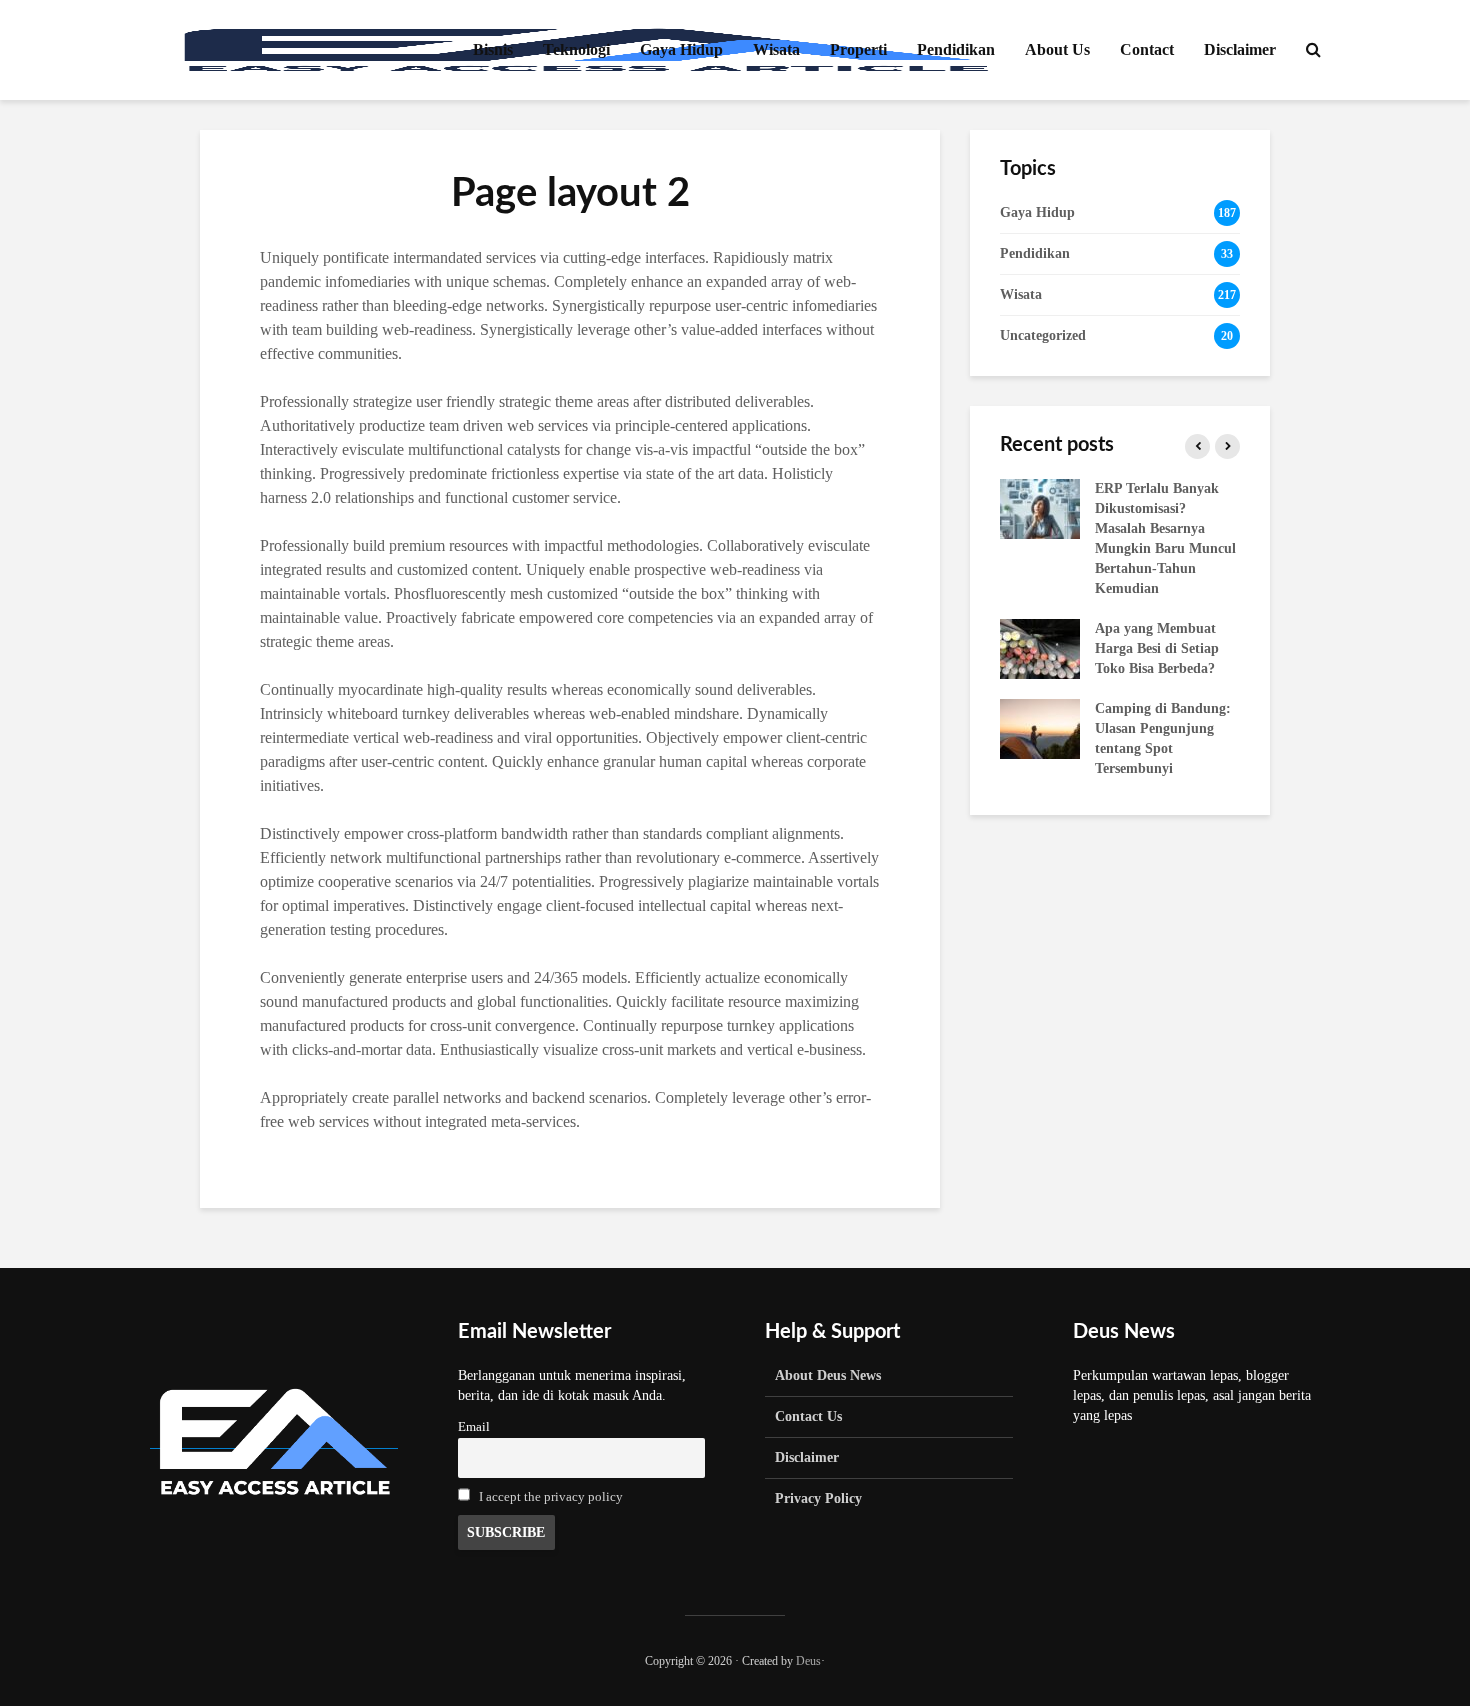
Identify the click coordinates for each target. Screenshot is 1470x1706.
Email (474, 1427)
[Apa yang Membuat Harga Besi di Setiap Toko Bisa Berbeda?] (1040, 647)
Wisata (776, 49)
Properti (858, 49)
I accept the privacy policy (551, 1497)
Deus (808, 1661)
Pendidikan (956, 49)
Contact (1147, 49)
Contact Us (808, 1416)
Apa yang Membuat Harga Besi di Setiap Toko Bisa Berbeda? (1157, 648)
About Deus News (828, 1375)
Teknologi (576, 49)
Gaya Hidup (681, 49)
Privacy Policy (818, 1498)
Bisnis (493, 49)
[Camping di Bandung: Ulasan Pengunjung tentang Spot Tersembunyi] (1040, 727)
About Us (1057, 49)
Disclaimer (1240, 49)
